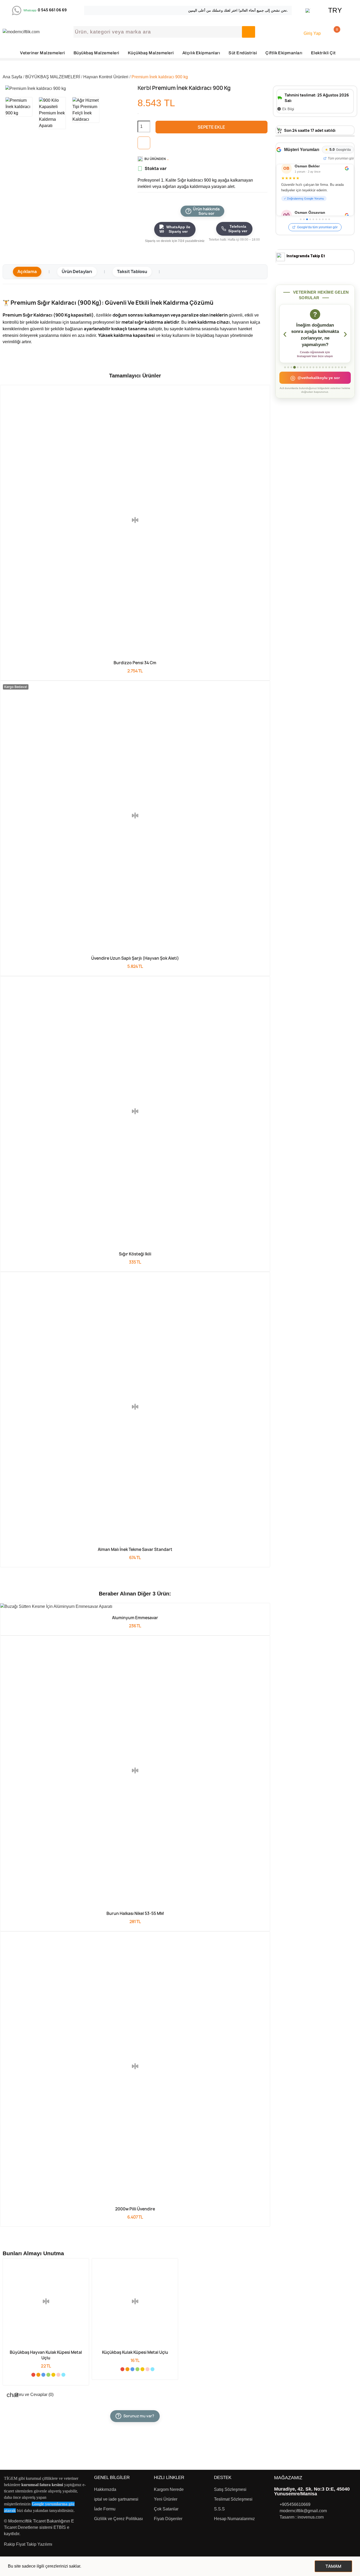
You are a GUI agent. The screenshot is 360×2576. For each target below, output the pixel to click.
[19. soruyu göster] (342, 367)
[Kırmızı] (33, 2375)
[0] (330, 32)
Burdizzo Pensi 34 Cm (135, 663)
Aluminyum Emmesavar (135, 1618)
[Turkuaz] (63, 2375)
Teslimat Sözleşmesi (233, 2499)
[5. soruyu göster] (298, 367)
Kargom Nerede (169, 2489)
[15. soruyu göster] (329, 367)
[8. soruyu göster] (307, 367)
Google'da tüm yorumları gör (317, 227)
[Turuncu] (38, 2375)
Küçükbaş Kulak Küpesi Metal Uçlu (135, 2352)
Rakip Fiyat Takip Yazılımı (28, 2544)
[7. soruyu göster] (304, 367)
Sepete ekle (211, 127)
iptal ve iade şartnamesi (116, 2499)
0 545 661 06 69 (52, 10)
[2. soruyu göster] (288, 367)
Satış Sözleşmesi (230, 2489)
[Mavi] (43, 2375)
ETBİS (60, 2527)
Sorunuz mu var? (136, 2416)
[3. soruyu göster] (291, 367)
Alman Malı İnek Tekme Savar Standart (135, 1549)
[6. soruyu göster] (301, 367)
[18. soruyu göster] (339, 367)
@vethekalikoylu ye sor (315, 378)
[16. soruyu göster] (332, 367)
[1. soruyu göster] (285, 367)
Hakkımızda (105, 2489)
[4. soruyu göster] (295, 367)
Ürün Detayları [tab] (77, 271)
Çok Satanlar (166, 2509)
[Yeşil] (48, 2375)
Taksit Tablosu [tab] (132, 271)
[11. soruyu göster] (317, 367)
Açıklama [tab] (27, 271)
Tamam (333, 2566)
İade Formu (105, 2509)
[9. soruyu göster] (310, 367)
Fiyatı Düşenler (168, 2519)
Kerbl (145, 88)
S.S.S (219, 2509)
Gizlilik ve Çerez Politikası (118, 2519)
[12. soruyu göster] (320, 367)
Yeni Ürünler (166, 2499)
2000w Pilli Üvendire (135, 2209)
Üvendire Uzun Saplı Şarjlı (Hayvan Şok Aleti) (135, 958)
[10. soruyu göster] (313, 367)
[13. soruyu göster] (323, 367)
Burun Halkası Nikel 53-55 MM (135, 1913)
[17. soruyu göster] (336, 367)
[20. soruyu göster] (345, 367)
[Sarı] (53, 2375)
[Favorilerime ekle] (144, 143)
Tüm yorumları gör (341, 158)
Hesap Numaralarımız (234, 2519)
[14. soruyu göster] (326, 367)
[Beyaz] (28, 2375)
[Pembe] (58, 2375)
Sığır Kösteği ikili (135, 1254)
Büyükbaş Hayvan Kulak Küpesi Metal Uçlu (46, 2355)
